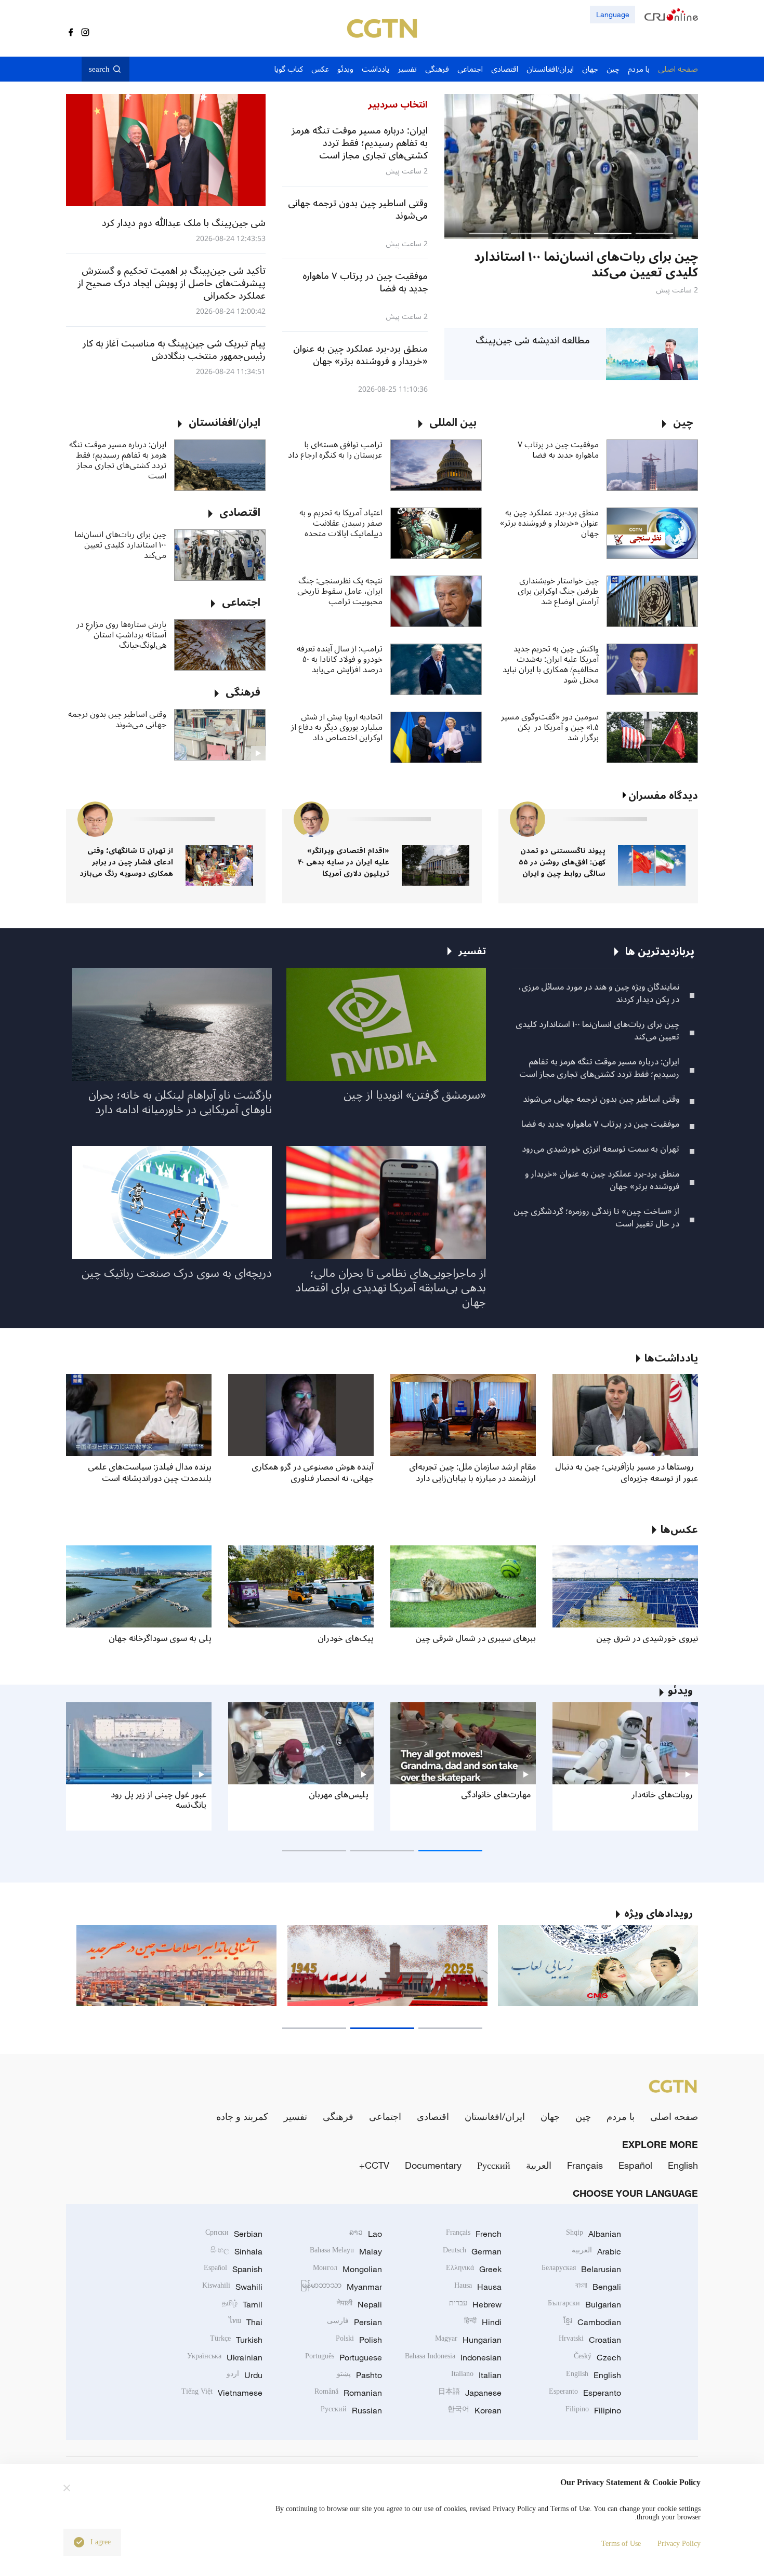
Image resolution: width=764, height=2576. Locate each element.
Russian (351, 2410)
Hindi (483, 2322)
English (683, 2165)
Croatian (590, 2340)
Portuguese (344, 2357)
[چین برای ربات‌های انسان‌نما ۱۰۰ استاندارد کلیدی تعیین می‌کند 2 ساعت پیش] (571, 166)
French (474, 2234)
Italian (476, 2375)
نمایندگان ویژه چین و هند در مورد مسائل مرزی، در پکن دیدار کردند (599, 993)
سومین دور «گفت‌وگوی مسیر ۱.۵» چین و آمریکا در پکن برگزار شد (550, 727)
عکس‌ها (679, 1530)
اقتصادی (433, 2116)
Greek (474, 2269)
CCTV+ (374, 2165)
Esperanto (585, 2393)
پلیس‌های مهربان (339, 1795)
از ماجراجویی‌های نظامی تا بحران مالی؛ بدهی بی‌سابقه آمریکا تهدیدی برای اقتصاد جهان (391, 1288)
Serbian (234, 2234)
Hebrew (475, 2304)
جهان (550, 2116)
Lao (366, 2234)
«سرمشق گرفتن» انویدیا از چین (415, 1095)
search (99, 69)
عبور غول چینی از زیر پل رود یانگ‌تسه (159, 1800)
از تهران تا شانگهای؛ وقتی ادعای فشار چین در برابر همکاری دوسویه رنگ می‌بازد (126, 862)
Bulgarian (584, 2304)
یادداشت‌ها (671, 1358)
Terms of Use (621, 2544)
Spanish (233, 2269)
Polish (359, 2340)
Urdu (245, 2375)
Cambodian (592, 2322)
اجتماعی (385, 2116)
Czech (597, 2357)
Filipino (593, 2410)
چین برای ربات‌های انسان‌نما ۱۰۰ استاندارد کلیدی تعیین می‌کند (120, 545)
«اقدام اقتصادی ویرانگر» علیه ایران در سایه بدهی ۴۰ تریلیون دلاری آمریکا (344, 862)
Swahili (232, 2287)
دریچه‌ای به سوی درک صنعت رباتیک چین (177, 1273)
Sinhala (236, 2251)
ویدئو (680, 1691)
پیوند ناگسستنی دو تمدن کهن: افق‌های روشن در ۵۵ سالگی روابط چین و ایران (562, 862)
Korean (475, 2410)
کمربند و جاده (242, 2116)
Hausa (478, 2287)
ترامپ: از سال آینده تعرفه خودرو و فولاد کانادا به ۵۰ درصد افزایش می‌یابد (340, 659)
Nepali (359, 2304)
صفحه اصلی (674, 2116)
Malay (346, 2251)
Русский (494, 2165)
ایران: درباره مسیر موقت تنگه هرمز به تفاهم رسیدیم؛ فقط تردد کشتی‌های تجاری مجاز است (118, 460)
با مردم (621, 2116)
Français (585, 2165)
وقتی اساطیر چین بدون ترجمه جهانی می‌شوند (117, 719)
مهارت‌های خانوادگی (496, 1795)
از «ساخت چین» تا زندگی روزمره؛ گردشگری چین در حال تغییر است (596, 1218)
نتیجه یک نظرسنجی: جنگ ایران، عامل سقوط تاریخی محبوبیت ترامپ (340, 591)
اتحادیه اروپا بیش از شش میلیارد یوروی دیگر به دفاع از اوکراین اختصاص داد (337, 727)
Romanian (348, 2393)
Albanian (594, 2234)
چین (583, 2116)
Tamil (242, 2304)
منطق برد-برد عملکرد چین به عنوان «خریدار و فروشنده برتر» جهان (549, 523)
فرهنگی (338, 2116)
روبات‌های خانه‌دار (662, 1795)
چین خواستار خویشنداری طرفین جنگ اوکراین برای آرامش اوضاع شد (558, 591)
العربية (539, 2165)
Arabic (596, 2251)
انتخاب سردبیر (398, 104)
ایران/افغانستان (495, 2116)
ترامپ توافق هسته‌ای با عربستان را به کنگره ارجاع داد (335, 450)
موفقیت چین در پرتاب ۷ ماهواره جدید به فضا (558, 450)
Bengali (598, 2287)
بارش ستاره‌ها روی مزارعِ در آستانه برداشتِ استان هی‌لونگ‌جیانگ (121, 635)
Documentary (433, 2165)
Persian (354, 2322)
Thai (246, 2322)
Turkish (236, 2340)
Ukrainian (225, 2357)
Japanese (470, 2393)
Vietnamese (222, 2393)
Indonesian (453, 2357)
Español (635, 2165)
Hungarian (468, 2340)
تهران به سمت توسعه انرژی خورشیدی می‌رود (601, 1149)
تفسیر (295, 2116)
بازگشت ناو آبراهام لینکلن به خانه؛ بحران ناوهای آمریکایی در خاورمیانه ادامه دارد (180, 1102)
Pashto (359, 2375)
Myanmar (341, 2287)
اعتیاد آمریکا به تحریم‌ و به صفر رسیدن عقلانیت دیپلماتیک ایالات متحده (341, 523)
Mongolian (347, 2269)
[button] (654, 233)
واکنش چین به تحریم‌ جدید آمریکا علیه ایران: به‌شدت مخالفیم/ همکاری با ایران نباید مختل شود (551, 664)
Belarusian (581, 2269)
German (472, 2251)
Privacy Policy (679, 2544)
